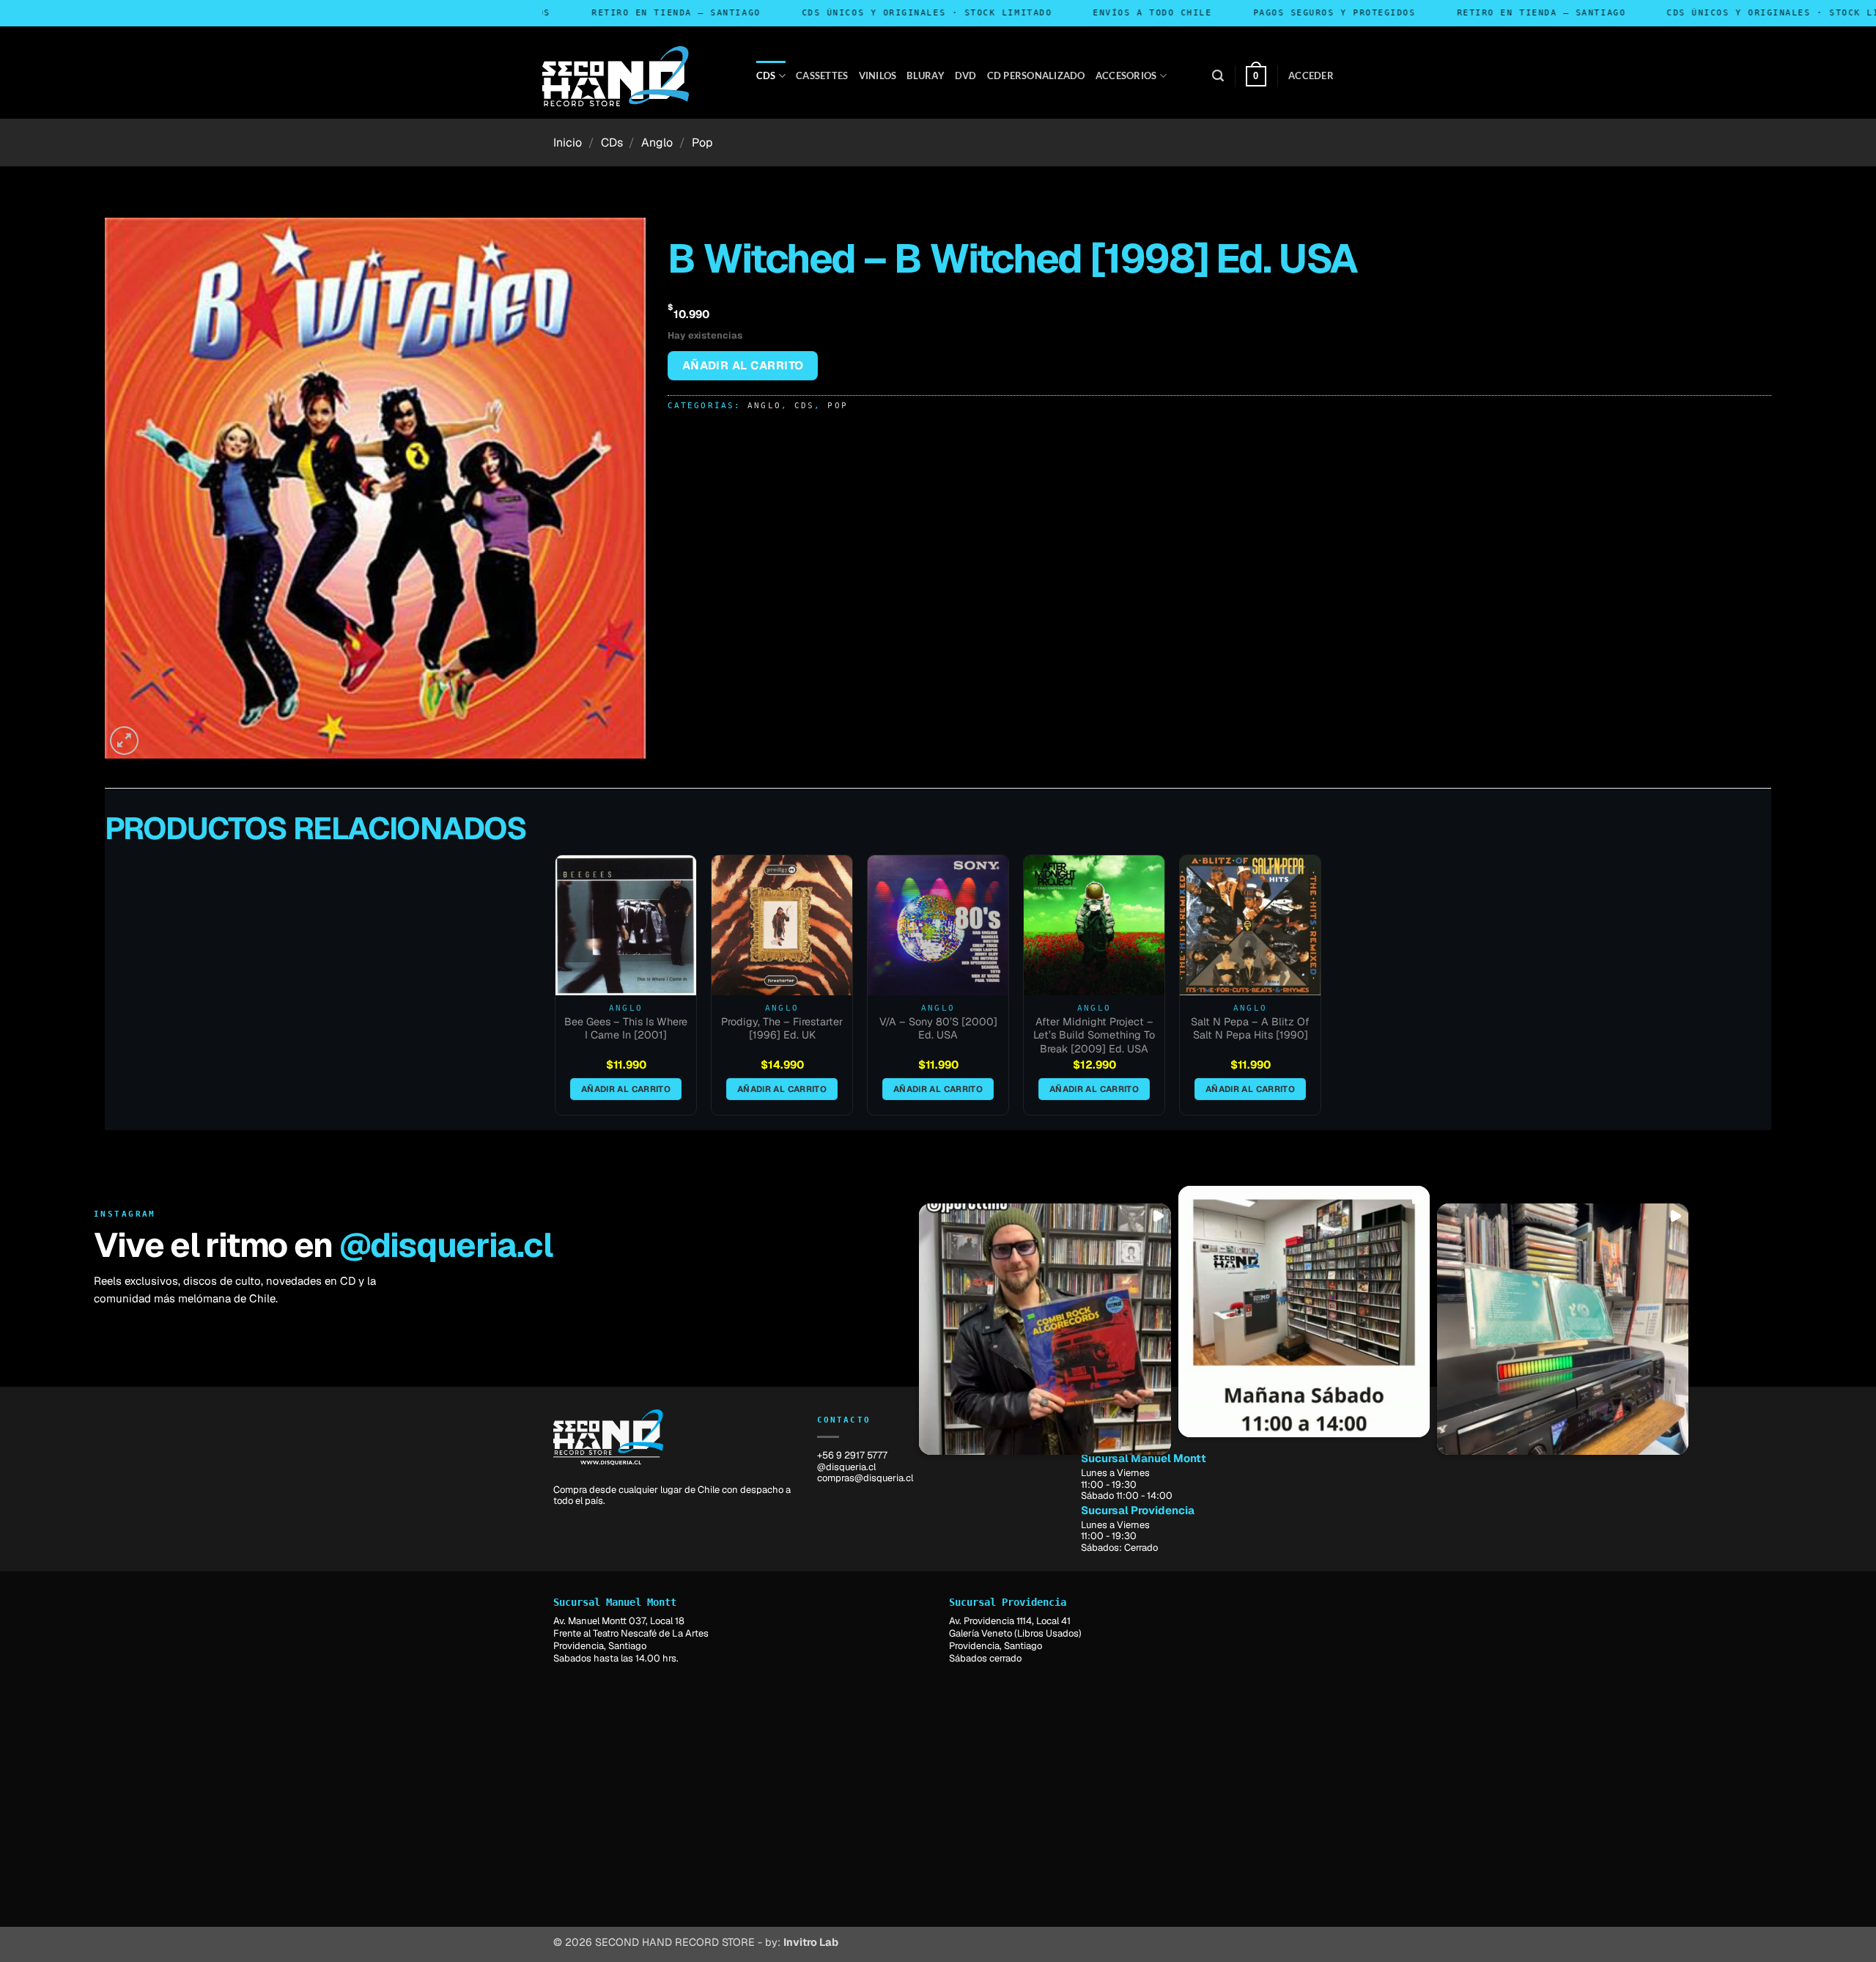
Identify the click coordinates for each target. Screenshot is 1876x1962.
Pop (702, 143)
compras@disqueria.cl (865, 1478)
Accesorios (1126, 75)
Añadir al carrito (743, 365)
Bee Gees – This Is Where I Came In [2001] (626, 1029)
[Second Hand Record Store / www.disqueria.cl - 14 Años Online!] (616, 76)
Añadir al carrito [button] (626, 1089)
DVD (966, 75)
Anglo (657, 143)
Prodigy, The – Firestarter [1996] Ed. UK (782, 1029)
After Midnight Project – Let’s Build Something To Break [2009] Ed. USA (1094, 1035)
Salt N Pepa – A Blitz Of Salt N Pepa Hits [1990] (1250, 1029)
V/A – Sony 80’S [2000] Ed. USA (938, 1029)
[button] (1218, 76)
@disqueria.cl (446, 1245)
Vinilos (878, 75)
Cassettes (822, 75)
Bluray (926, 75)
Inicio (568, 143)
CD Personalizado (1036, 75)
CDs (766, 75)
